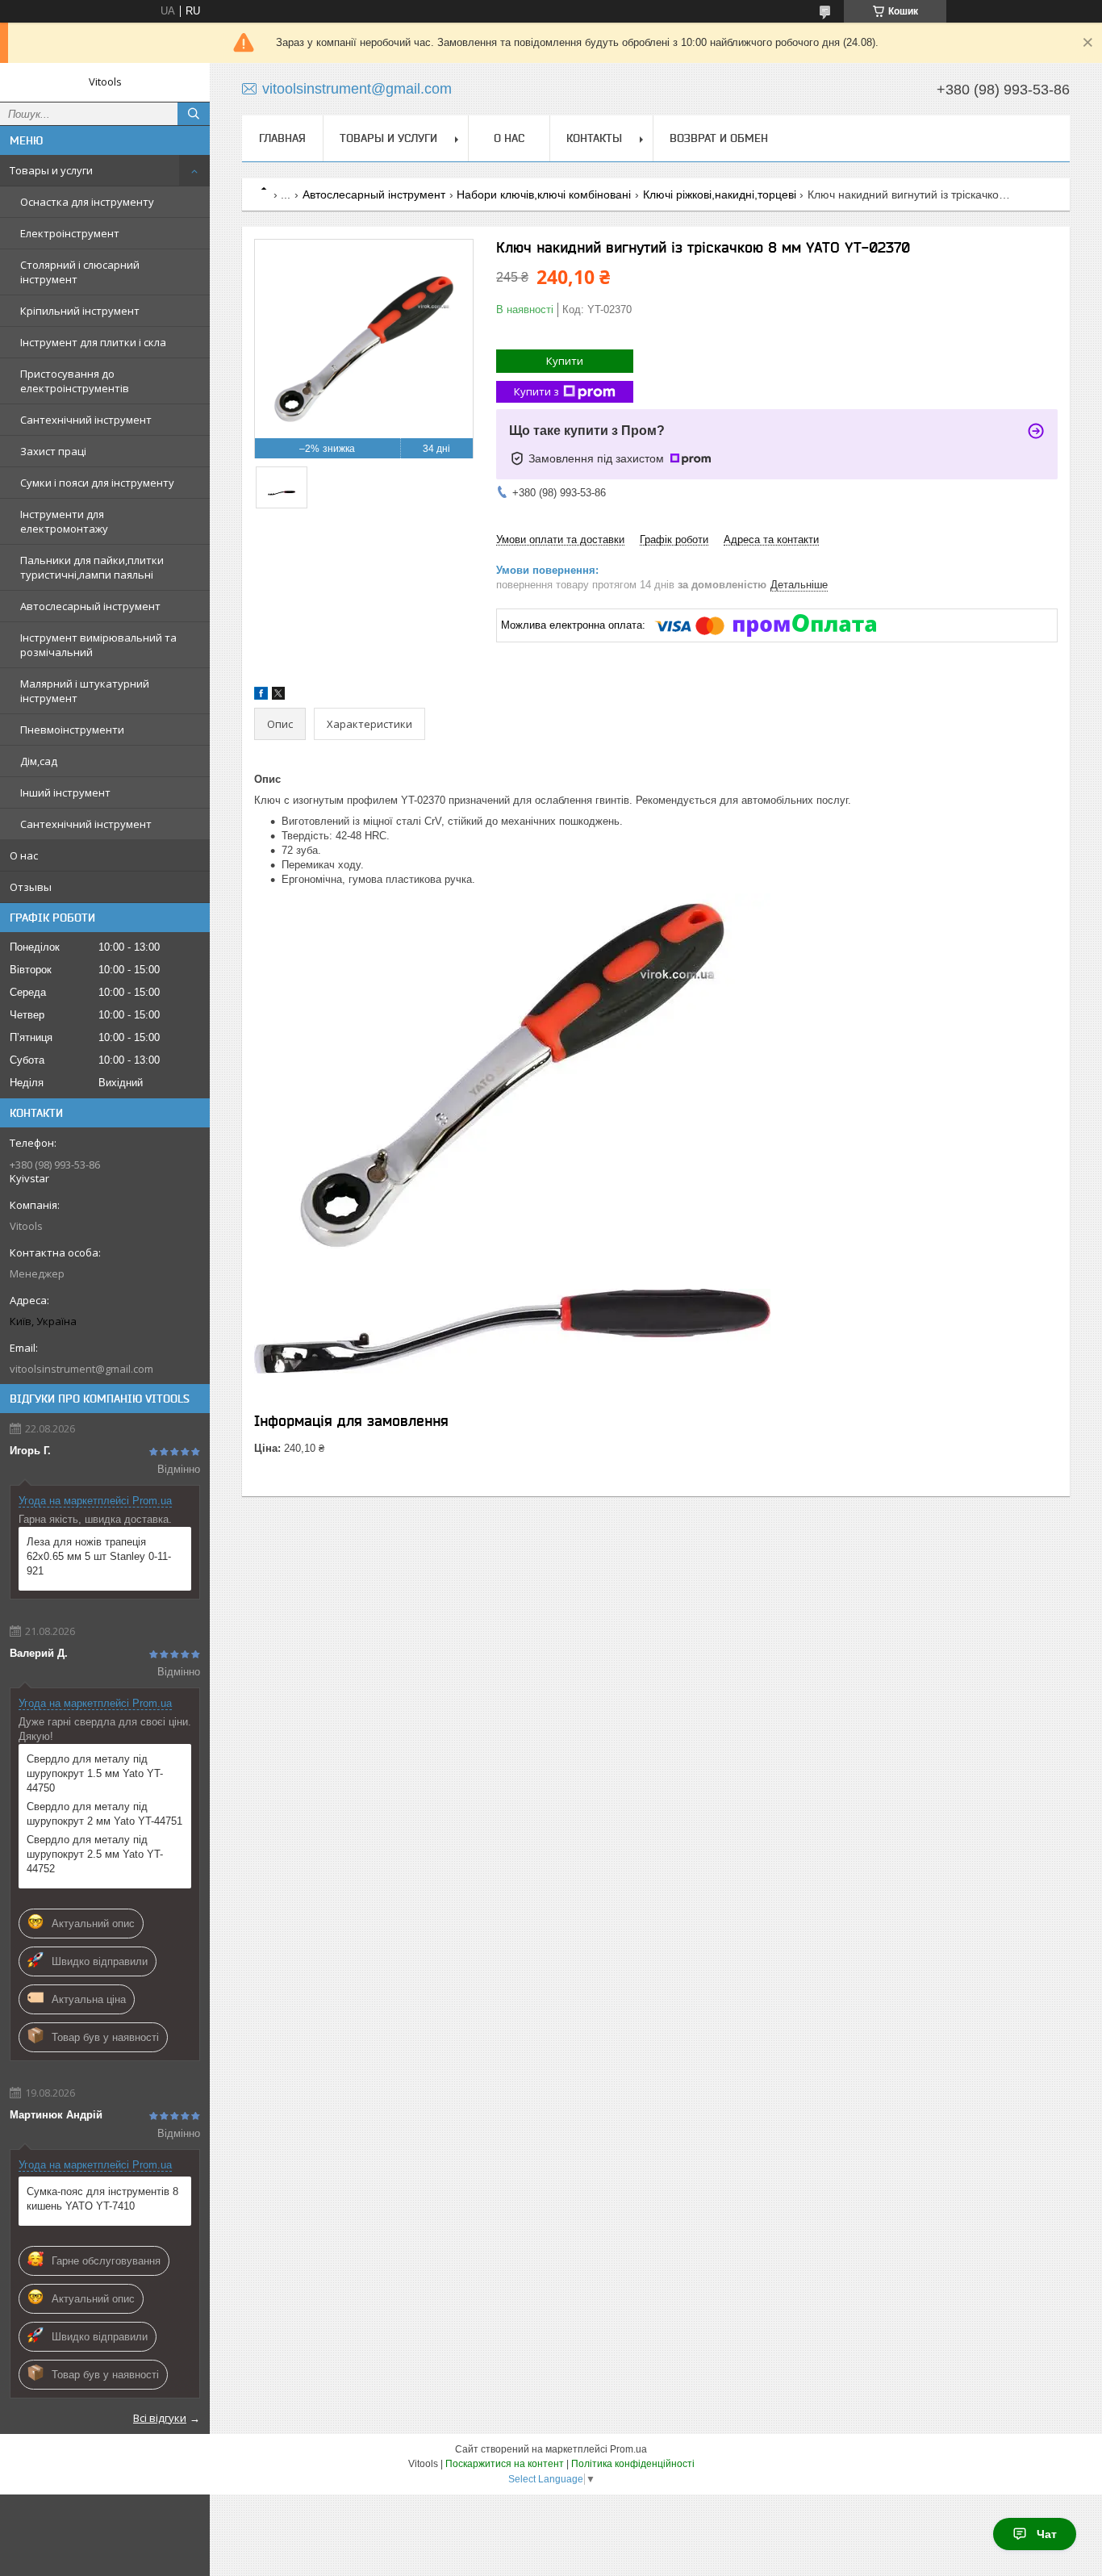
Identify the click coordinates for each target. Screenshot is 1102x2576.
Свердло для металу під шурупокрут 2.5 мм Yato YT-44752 (95, 1854)
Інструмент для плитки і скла (93, 342)
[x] (278, 696)
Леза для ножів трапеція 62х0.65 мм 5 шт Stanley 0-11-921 (99, 1556)
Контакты (594, 138)
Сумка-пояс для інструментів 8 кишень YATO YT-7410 (102, 2199)
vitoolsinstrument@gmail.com (81, 1369)
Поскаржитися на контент (505, 2464)
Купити (565, 361)
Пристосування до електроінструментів (75, 381)
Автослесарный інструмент (90, 606)
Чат (1047, 2534)
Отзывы (31, 887)
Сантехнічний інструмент (86, 420)
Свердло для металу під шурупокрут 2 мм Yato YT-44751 (104, 1814)
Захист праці (53, 451)
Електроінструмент (70, 233)
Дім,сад (39, 761)
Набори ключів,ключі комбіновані (544, 194)
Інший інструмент (65, 792)
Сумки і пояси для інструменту (97, 483)
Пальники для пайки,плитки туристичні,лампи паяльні (92, 567)
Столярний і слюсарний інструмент (80, 272)
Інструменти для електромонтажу (64, 521)
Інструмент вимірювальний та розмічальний (98, 645)
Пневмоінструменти (72, 730)
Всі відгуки (160, 2418)
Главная (282, 138)
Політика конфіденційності (633, 2464)
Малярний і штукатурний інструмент (85, 691)
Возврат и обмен (719, 138)
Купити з (536, 391)
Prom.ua (628, 2449)
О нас (24, 855)
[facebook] (261, 696)
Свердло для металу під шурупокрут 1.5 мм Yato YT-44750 (95, 1773)
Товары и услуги (51, 170)
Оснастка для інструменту (87, 202)
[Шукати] (194, 114)
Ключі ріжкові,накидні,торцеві (720, 194)
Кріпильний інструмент (80, 311)
